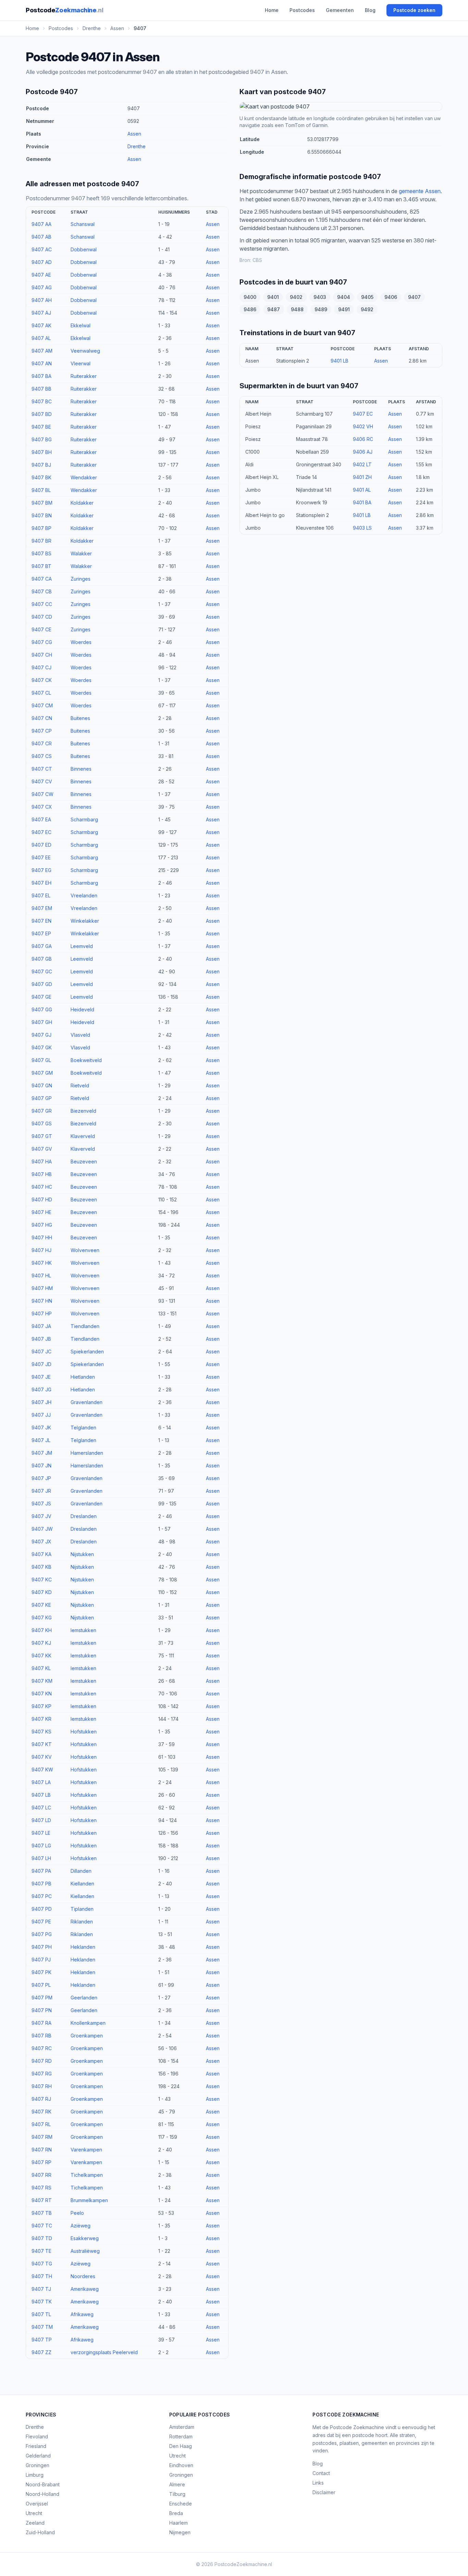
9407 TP (42, 2340)
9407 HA (42, 1161)
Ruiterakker (84, 376)
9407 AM (42, 351)
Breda (176, 2513)
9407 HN (42, 1301)
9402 (296, 297)
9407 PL (41, 1985)
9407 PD (42, 1909)
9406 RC (363, 439)
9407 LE (41, 1833)
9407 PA (41, 1871)
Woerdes (81, 642)
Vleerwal (81, 363)
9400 (250, 297)
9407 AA (41, 224)
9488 (297, 309)
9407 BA (41, 376)
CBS (257, 260)
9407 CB (42, 591)
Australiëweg (85, 2251)
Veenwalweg (85, 351)
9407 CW (42, 794)
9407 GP (42, 1098)
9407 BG (42, 439)
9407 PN (42, 2010)
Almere (177, 2484)
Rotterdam (181, 2436)
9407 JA (41, 1326)
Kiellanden (82, 1884)
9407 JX (41, 1542)
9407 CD (42, 617)
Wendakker (84, 477)
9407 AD (42, 262)
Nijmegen (180, 2532)
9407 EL (41, 895)
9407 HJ (41, 1250)
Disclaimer (324, 2492)
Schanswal (83, 224)
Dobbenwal (84, 249)
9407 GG (42, 1009)
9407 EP (41, 933)
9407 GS (42, 1123)
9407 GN (42, 1085)
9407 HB (42, 1174)
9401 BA (362, 502)
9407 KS (41, 1732)
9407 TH (42, 2276)
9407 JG (41, 1390)
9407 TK (42, 2302)
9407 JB (41, 1339)
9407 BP (41, 528)
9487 (274, 309)
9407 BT (41, 566)
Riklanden (82, 1922)
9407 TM (42, 2327)
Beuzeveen (84, 1161)
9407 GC (42, 971)
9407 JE (41, 1377)
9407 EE (41, 857)
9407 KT (42, 1744)
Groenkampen (87, 2036)
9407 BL (41, 490)
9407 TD (42, 2238)
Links (318, 2483)
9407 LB (41, 1795)
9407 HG (42, 1225)
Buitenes (80, 718)
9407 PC (42, 1896)
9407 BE (41, 427)
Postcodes (302, 10)
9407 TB (42, 2213)
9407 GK (42, 1047)
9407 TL (41, 2314)
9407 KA (41, 1554)
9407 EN (41, 921)
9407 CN (42, 718)
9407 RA (41, 2023)
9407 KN (42, 1694)
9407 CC (42, 604)
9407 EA (41, 819)
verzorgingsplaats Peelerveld (104, 2352)
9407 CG (42, 642)
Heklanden (83, 1947)
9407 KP (41, 1706)
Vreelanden (84, 895)
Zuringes (81, 579)
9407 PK (41, 1972)
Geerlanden (84, 1998)
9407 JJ (41, 1415)
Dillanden (81, 1871)
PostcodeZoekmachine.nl (243, 2564)
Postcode (64, 10)
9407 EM (42, 908)
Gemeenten (340, 10)
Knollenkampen (88, 2023)
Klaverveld (83, 1136)
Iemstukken (83, 1630)
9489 (321, 309)
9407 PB (41, 1884)
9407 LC (41, 1808)
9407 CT (42, 769)
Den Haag (181, 2446)
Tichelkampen (87, 2175)
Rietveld (80, 1085)
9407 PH (42, 1947)
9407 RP (41, 2162)
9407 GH (42, 1022)
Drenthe (137, 146)
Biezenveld (83, 1111)
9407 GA (42, 946)
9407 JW (42, 1529)
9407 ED (41, 845)
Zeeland (35, 2523)
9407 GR (42, 1111)
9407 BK (41, 477)
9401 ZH (362, 477)
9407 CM (42, 705)
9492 (367, 309)
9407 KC (42, 1580)
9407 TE (41, 2251)
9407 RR (41, 2175)
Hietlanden (83, 1377)
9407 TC (42, 2226)
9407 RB (41, 2036)
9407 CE (41, 629)
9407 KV (42, 1757)
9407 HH (42, 1238)
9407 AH (42, 300)
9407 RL (41, 2124)
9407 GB (42, 959)
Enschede (181, 2504)
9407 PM (42, 1998)
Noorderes (83, 2276)
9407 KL (41, 1668)
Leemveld (82, 946)
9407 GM (42, 1073)
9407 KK (41, 1656)
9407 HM (42, 1288)
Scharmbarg (84, 819)
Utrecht (34, 2513)
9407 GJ (41, 1035)
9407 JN (41, 1466)
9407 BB (41, 389)
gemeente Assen (420, 191)
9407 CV (42, 781)
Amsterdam (182, 2427)
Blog (370, 10)
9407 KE (41, 1605)
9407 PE (41, 1922)
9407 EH (41, 883)
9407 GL (41, 1060)
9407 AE (41, 275)
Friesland (36, 2446)
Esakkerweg (85, 2238)
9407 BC (42, 401)
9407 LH (41, 1858)
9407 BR (41, 541)
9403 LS (362, 528)
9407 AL (41, 338)
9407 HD (42, 1199)
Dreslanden (84, 1516)
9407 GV (42, 1149)
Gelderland (38, 2456)
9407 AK (41, 325)
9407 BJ (41, 465)
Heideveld (82, 1009)
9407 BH (42, 452)
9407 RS (41, 2188)
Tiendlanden (85, 1326)
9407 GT (42, 1136)
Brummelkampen (89, 2200)
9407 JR (41, 1491)
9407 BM (42, 503)
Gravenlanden (87, 1402)
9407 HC (42, 1187)
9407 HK (42, 1263)
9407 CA (42, 579)
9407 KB (41, 1567)
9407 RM (42, 2137)
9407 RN (42, 2150)
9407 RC (42, 2048)
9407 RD (42, 2061)
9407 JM (42, 1453)
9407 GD (42, 984)
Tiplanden (82, 1909)
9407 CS (42, 756)
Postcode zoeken (414, 10)
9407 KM (42, 1681)
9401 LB (340, 361)
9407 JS (41, 1504)
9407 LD (41, 1820)
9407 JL (41, 1440)
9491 (344, 309)
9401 (273, 297)
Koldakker (82, 503)
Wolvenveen (85, 1250)
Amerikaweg (85, 2289)
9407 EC (41, 832)
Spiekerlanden (87, 1352)
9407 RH (42, 2086)
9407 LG (41, 1846)
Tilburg (177, 2494)
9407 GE (41, 997)
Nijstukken (82, 1554)
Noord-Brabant (43, 2484)
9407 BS (41, 553)
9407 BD (42, 414)
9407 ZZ (41, 2352)
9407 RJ (41, 2099)
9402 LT (362, 464)
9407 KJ (41, 1643)
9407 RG (42, 2074)
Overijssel (37, 2504)
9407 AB (41, 237)
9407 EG (41, 870)
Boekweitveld (86, 1060)
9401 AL (362, 490)
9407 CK (42, 680)
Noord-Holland (42, 2494)
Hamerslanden (87, 1453)
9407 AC (42, 249)
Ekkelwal (81, 325)
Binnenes (81, 769)
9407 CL (41, 693)
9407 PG (42, 1934)
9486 (250, 309)
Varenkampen (86, 2150)
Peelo (77, 2213)
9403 (320, 297)
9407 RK (41, 2112)
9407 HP (42, 1314)
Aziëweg (81, 2226)
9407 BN (42, 515)
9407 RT (42, 2200)
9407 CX (42, 807)
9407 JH (41, 1402)
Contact (321, 2473)
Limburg (35, 2475)
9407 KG (42, 1618)
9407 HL (41, 1276)
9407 (414, 297)
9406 (391, 297)
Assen (134, 134)
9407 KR (41, 1719)
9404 (344, 297)
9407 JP (41, 1478)
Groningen (38, 2465)
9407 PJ (41, 1960)
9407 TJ (41, 2289)
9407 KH (42, 1630)
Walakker (81, 553)
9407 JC (41, 1352)
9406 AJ (363, 452)
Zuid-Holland (40, 2532)
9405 (367, 297)
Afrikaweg (82, 2314)
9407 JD (41, 1364)
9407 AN (42, 363)
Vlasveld (80, 1035)
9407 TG (42, 2264)
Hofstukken (84, 1732)
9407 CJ (41, 667)
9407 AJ (41, 313)
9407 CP (42, 731)
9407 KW (42, 1770)
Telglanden (83, 1428)
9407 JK (41, 1428)
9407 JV (41, 1516)
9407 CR (42, 743)
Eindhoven (181, 2465)
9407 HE (41, 1212)
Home (272, 10)
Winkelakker (85, 921)
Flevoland (37, 2436)
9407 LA (41, 1782)
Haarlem (178, 2523)
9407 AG (42, 287)
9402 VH (363, 426)
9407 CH (42, 655)
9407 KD (42, 1592)
